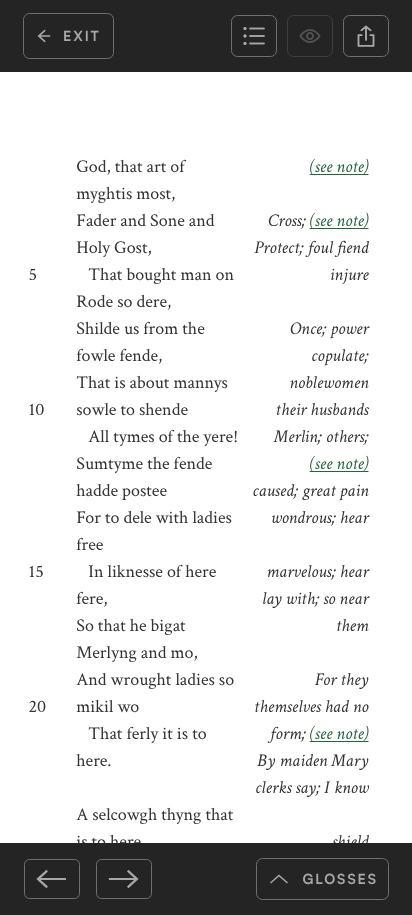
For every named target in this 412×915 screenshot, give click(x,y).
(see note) (339, 167)
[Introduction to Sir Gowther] (52, 879)
